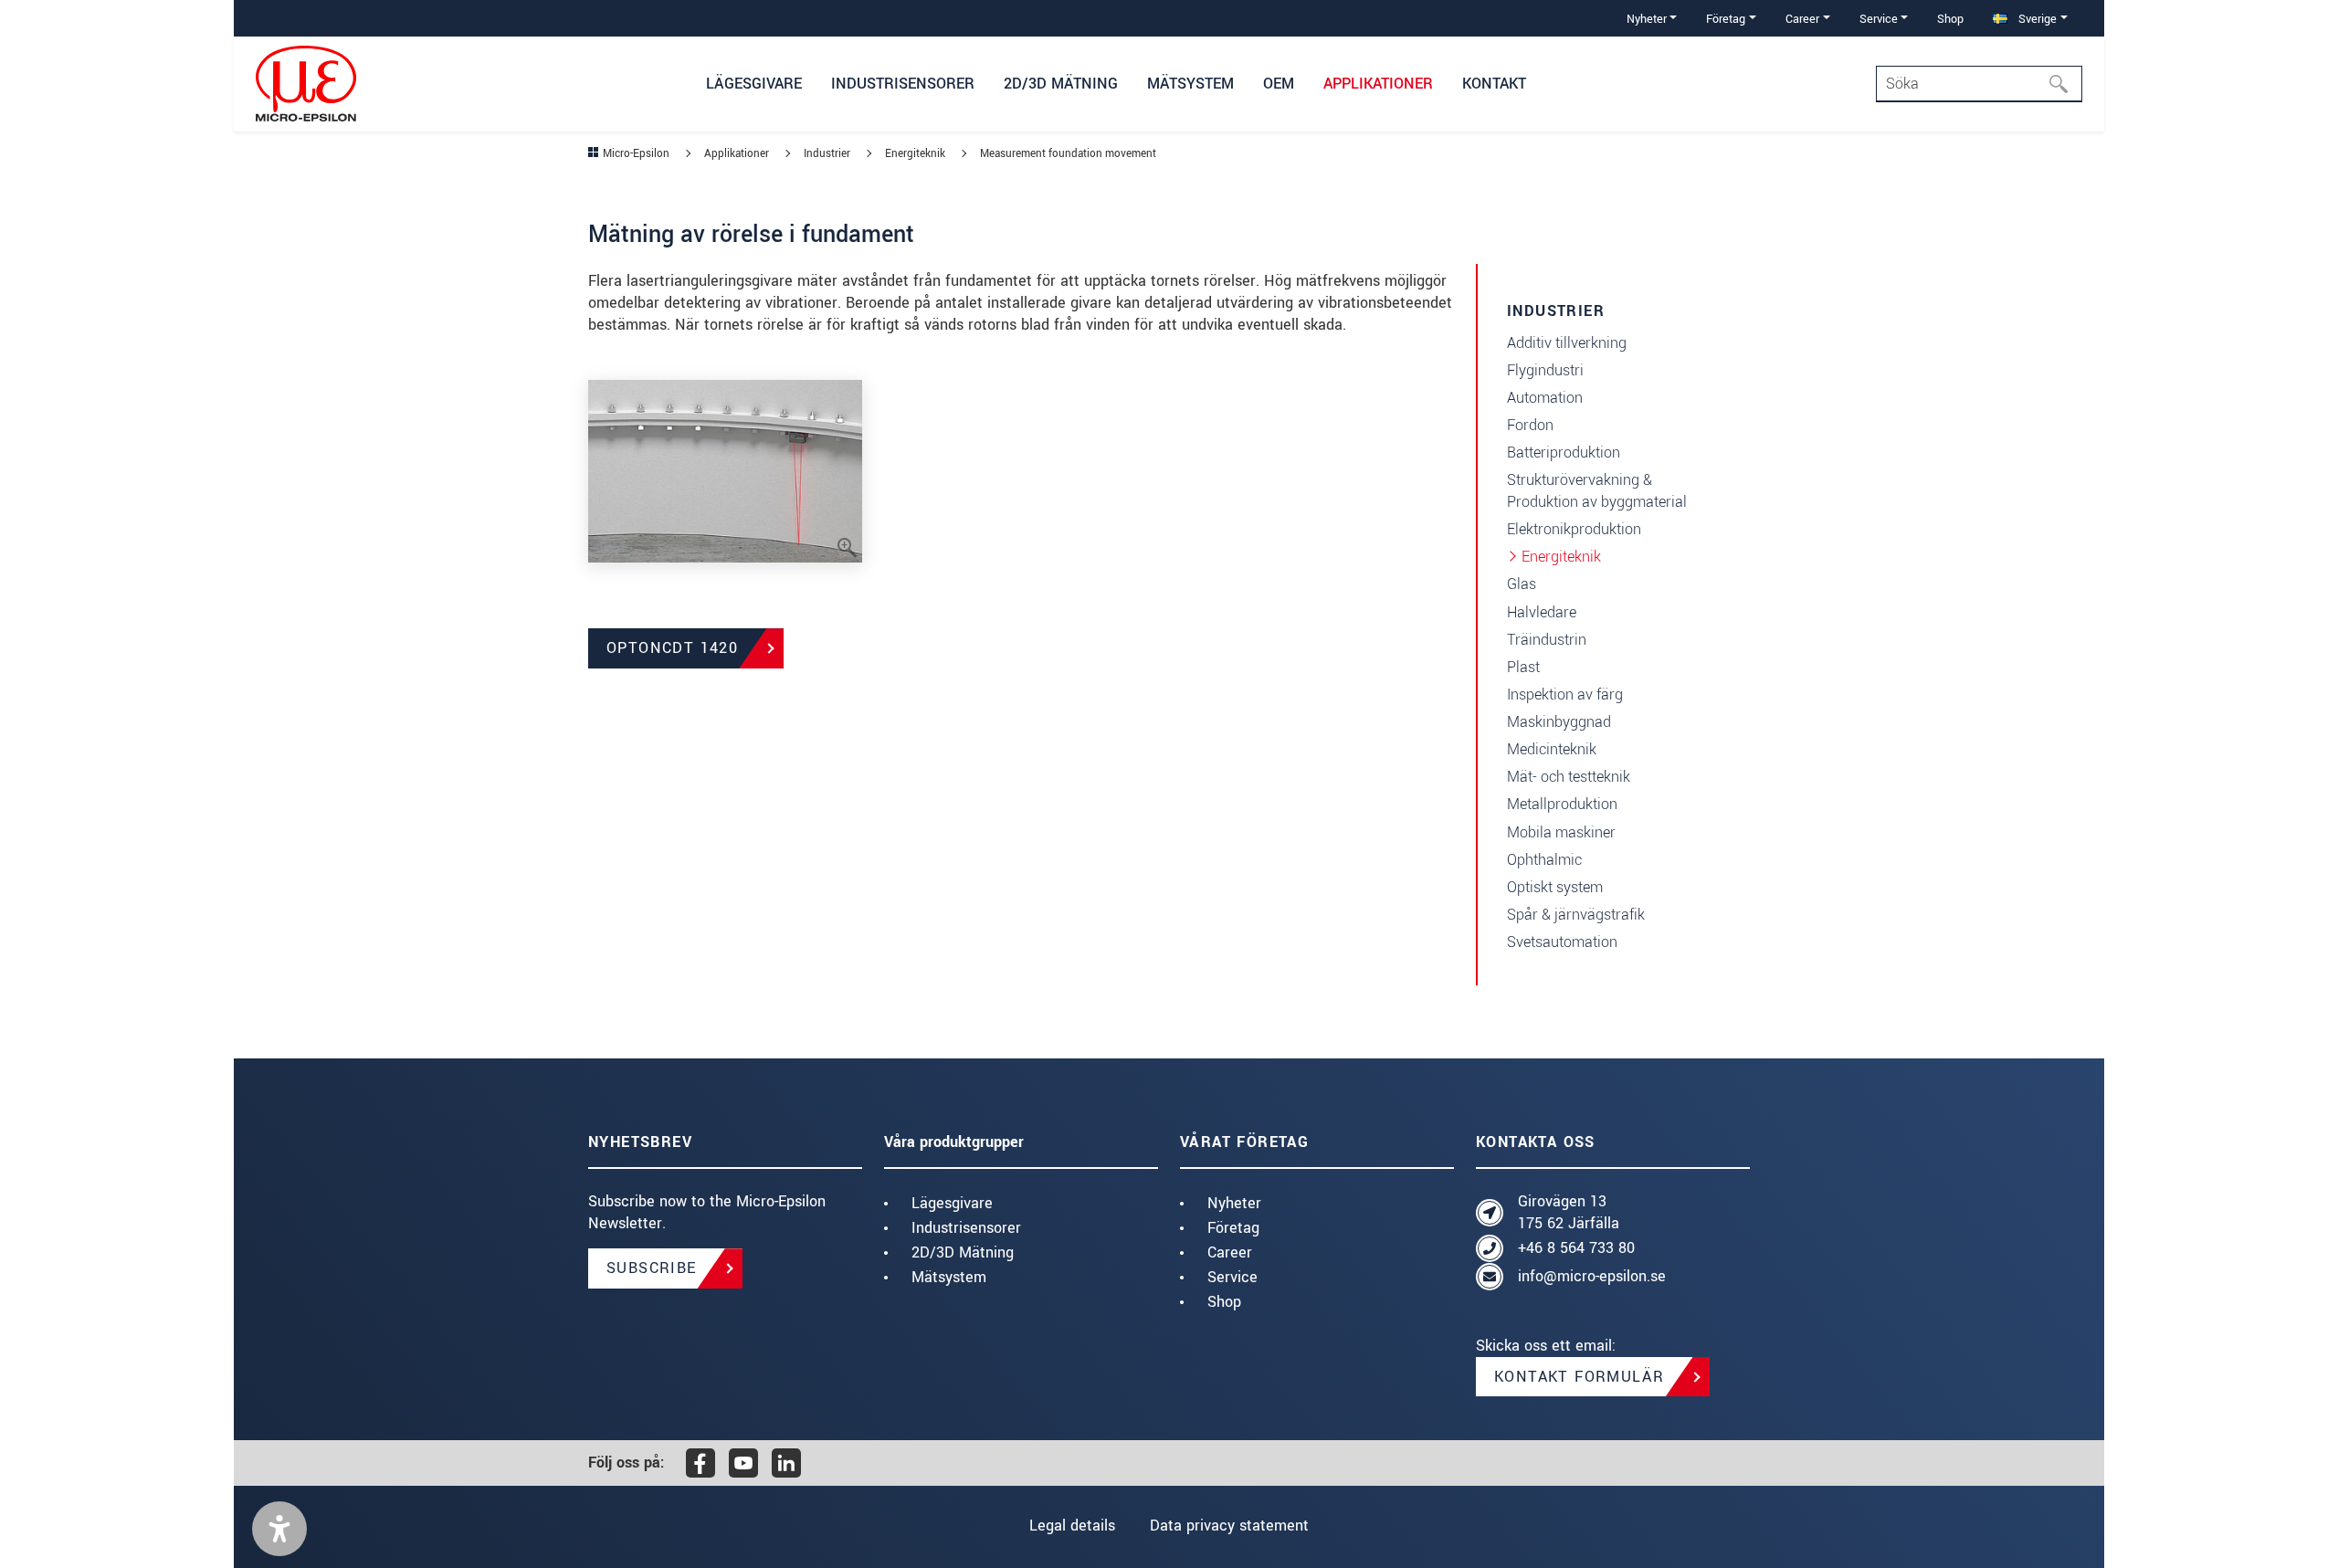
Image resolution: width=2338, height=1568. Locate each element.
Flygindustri (1545, 370)
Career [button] (1802, 19)
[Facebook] (700, 1463)
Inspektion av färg (1565, 695)
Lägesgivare (952, 1203)
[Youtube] (743, 1463)
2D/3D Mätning (963, 1252)
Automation (1545, 398)
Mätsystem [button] (1190, 84)
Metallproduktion (1562, 804)
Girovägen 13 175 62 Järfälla (1569, 1212)
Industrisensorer (966, 1228)
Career (1230, 1252)
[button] (279, 1529)
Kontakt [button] (1494, 84)
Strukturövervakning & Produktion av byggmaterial (1597, 491)
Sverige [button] (2036, 19)
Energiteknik (1561, 557)
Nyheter (1234, 1203)
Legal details (1072, 1526)
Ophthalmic (1544, 860)
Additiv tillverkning (1567, 343)
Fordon (1530, 425)
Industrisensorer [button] (903, 84)
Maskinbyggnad (1559, 722)
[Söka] (2064, 84)
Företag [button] (1726, 19)
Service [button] (1879, 19)
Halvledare (1542, 612)
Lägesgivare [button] (754, 84)
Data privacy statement (1229, 1526)
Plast (1523, 667)
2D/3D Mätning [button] (1061, 84)
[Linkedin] (786, 1463)
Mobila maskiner (1561, 832)
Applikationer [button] (1378, 84)
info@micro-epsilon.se (1592, 1276)
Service (1232, 1277)
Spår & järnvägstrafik (1576, 915)
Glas (1522, 584)
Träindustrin (1547, 640)
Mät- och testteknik (1569, 777)
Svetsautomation (1562, 942)
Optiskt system (1555, 887)
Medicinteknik (1552, 749)
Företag (1233, 1228)
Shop (1950, 19)
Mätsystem (949, 1277)
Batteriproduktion (1564, 453)
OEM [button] (1279, 84)
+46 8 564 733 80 (1576, 1248)
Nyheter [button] (1647, 19)
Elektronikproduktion (1574, 529)
